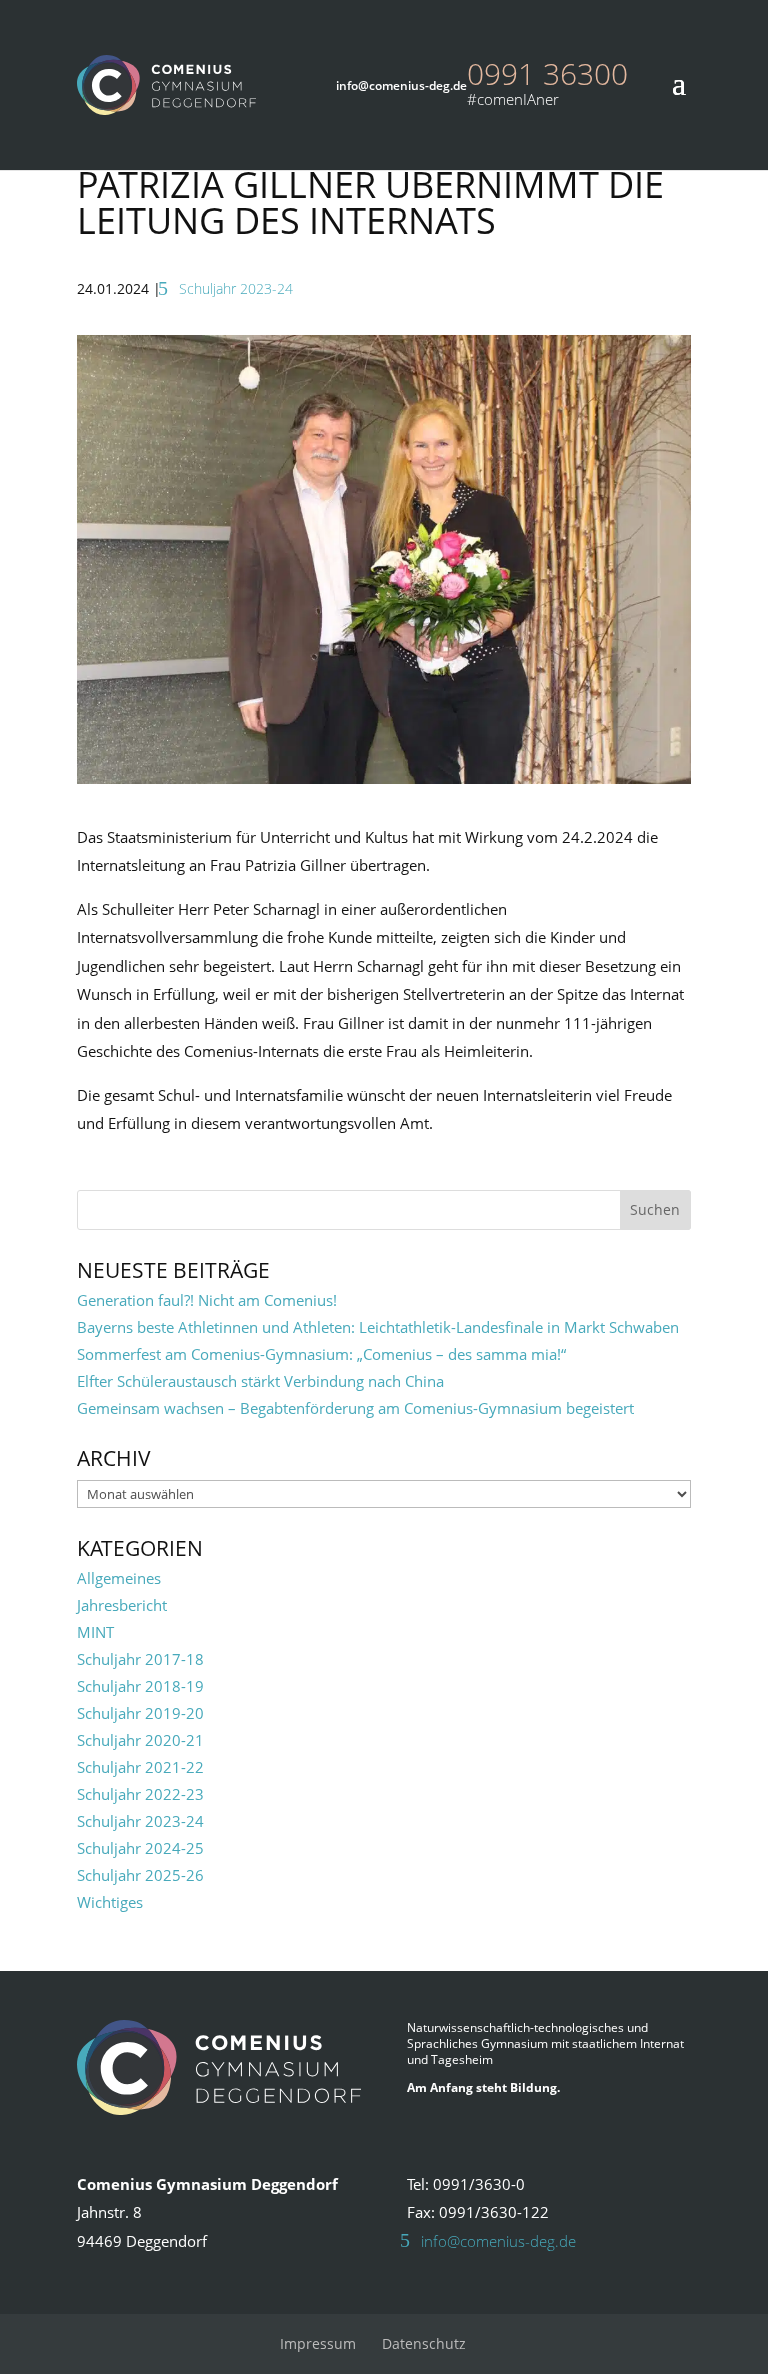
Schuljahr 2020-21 (140, 1740)
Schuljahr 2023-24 (236, 288)
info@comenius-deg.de (498, 2241)
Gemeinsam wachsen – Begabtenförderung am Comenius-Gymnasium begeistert (355, 1408)
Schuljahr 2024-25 (140, 1848)
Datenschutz (424, 2343)
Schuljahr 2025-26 (140, 1875)
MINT (95, 1632)
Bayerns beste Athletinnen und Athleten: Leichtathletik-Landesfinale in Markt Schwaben (378, 1327)
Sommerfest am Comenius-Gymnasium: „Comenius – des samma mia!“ (321, 1354)
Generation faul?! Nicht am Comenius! (207, 1300)
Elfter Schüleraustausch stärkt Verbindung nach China (260, 1381)
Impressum (318, 2343)
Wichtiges (110, 1902)
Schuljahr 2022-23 (140, 1794)
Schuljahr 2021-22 (140, 1767)
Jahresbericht (122, 1605)
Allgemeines (119, 1578)
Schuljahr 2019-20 (140, 1713)
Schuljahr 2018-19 (140, 1686)
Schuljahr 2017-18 (140, 1659)
